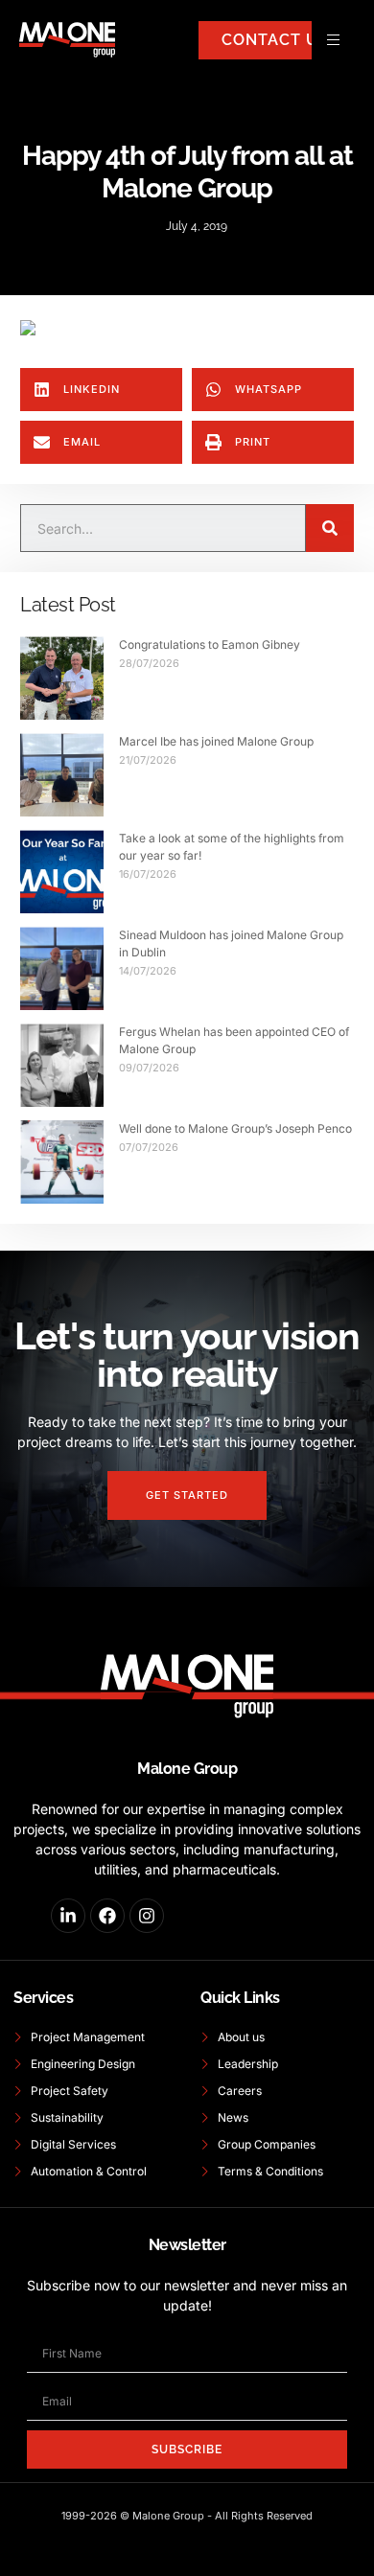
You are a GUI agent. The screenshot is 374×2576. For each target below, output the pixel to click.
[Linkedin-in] (68, 1916)
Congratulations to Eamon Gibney (210, 644)
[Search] (330, 528)
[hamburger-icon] (333, 40)
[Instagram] (147, 1916)
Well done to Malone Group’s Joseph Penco (235, 1128)
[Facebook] (107, 1916)
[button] (101, 390)
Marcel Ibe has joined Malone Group (216, 741)
